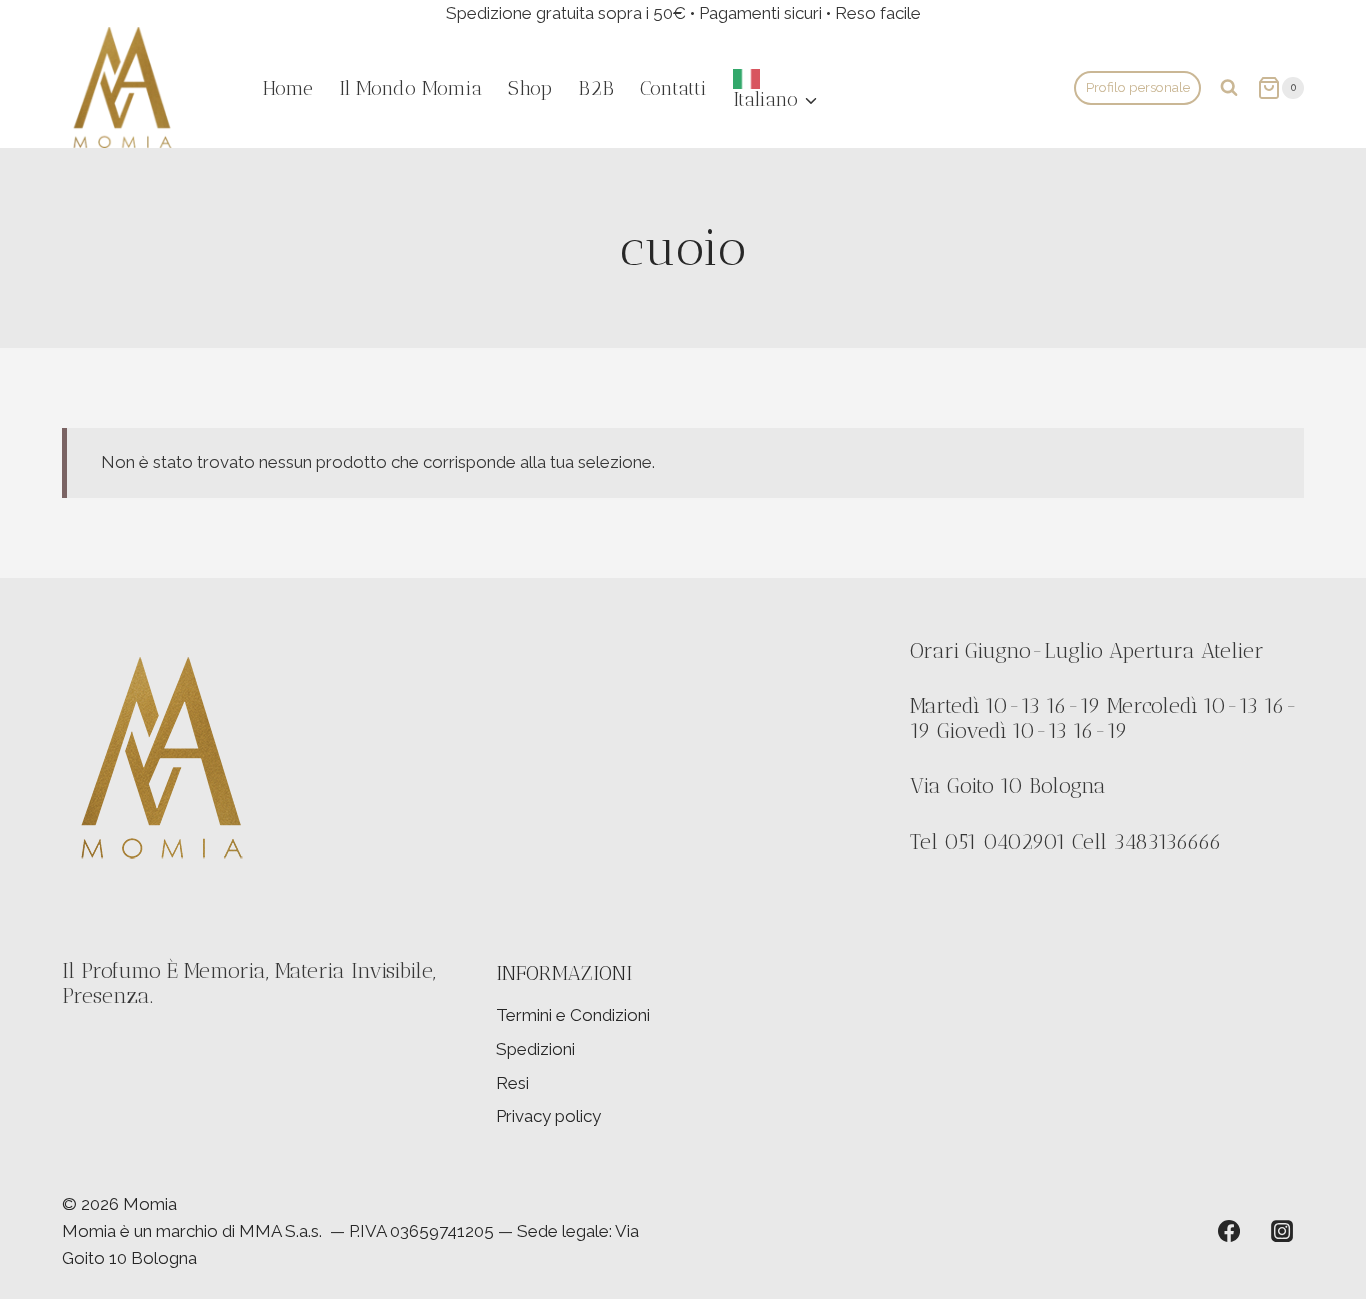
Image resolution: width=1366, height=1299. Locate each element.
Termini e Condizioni (573, 1015)
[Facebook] (1229, 1231)
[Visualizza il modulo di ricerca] (1229, 88)
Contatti (673, 88)
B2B (596, 88)
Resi (512, 1083)
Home (288, 88)
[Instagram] (1282, 1231)
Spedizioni (535, 1049)
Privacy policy (548, 1116)
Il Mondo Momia (410, 88)
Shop (530, 88)
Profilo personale (1138, 87)
